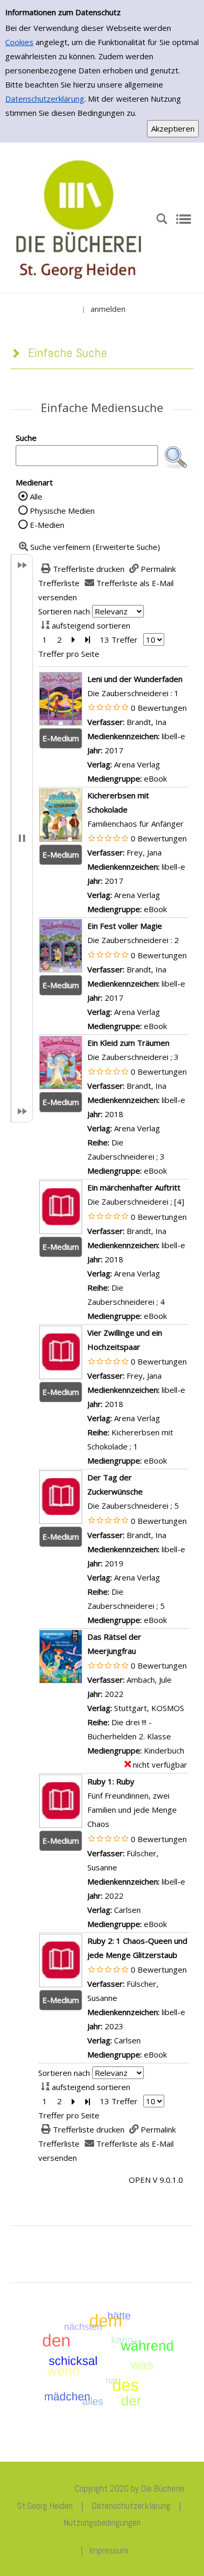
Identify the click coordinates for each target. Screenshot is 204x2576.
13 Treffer (119, 640)
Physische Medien (62, 511)
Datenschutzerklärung (45, 99)
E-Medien (47, 525)
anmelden (108, 309)
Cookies (19, 42)
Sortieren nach (64, 611)
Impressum (109, 2550)
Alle (36, 496)
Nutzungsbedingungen (102, 2522)
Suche (26, 438)
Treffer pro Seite (69, 654)
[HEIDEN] (78, 218)
